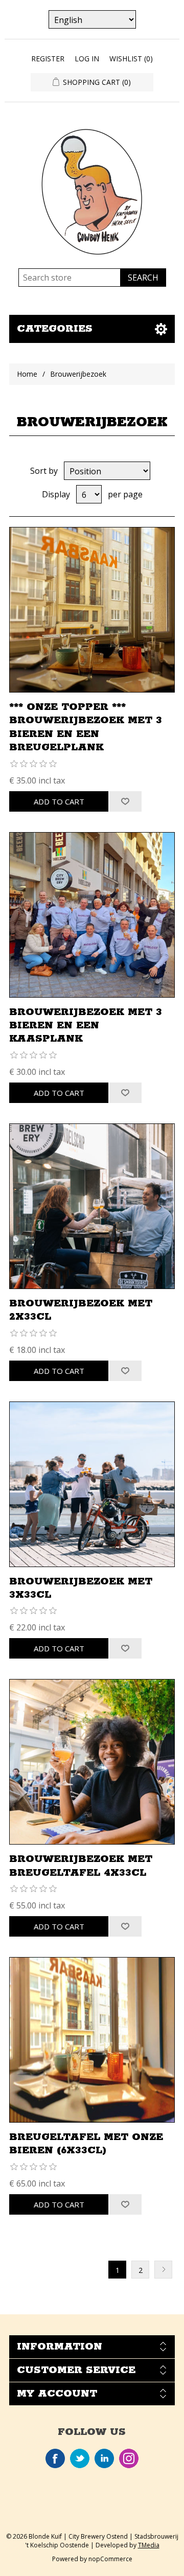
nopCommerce (110, 2559)
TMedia (149, 2545)
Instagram (129, 2458)
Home (27, 374)
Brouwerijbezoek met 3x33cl (81, 1588)
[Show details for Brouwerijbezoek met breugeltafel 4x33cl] (92, 1762)
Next (163, 2270)
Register (48, 59)
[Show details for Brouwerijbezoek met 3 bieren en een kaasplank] (92, 915)
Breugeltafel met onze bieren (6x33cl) (86, 2144)
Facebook (55, 2458)
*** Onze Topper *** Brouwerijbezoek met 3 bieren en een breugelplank (86, 727)
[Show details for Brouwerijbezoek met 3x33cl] (92, 1484)
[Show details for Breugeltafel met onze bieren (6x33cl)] (92, 2040)
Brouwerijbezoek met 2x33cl (81, 1310)
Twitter (80, 2458)
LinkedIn (104, 2458)
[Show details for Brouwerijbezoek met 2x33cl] (92, 1206)
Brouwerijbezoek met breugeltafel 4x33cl (81, 1866)
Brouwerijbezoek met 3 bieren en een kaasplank (86, 1026)
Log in (87, 59)
